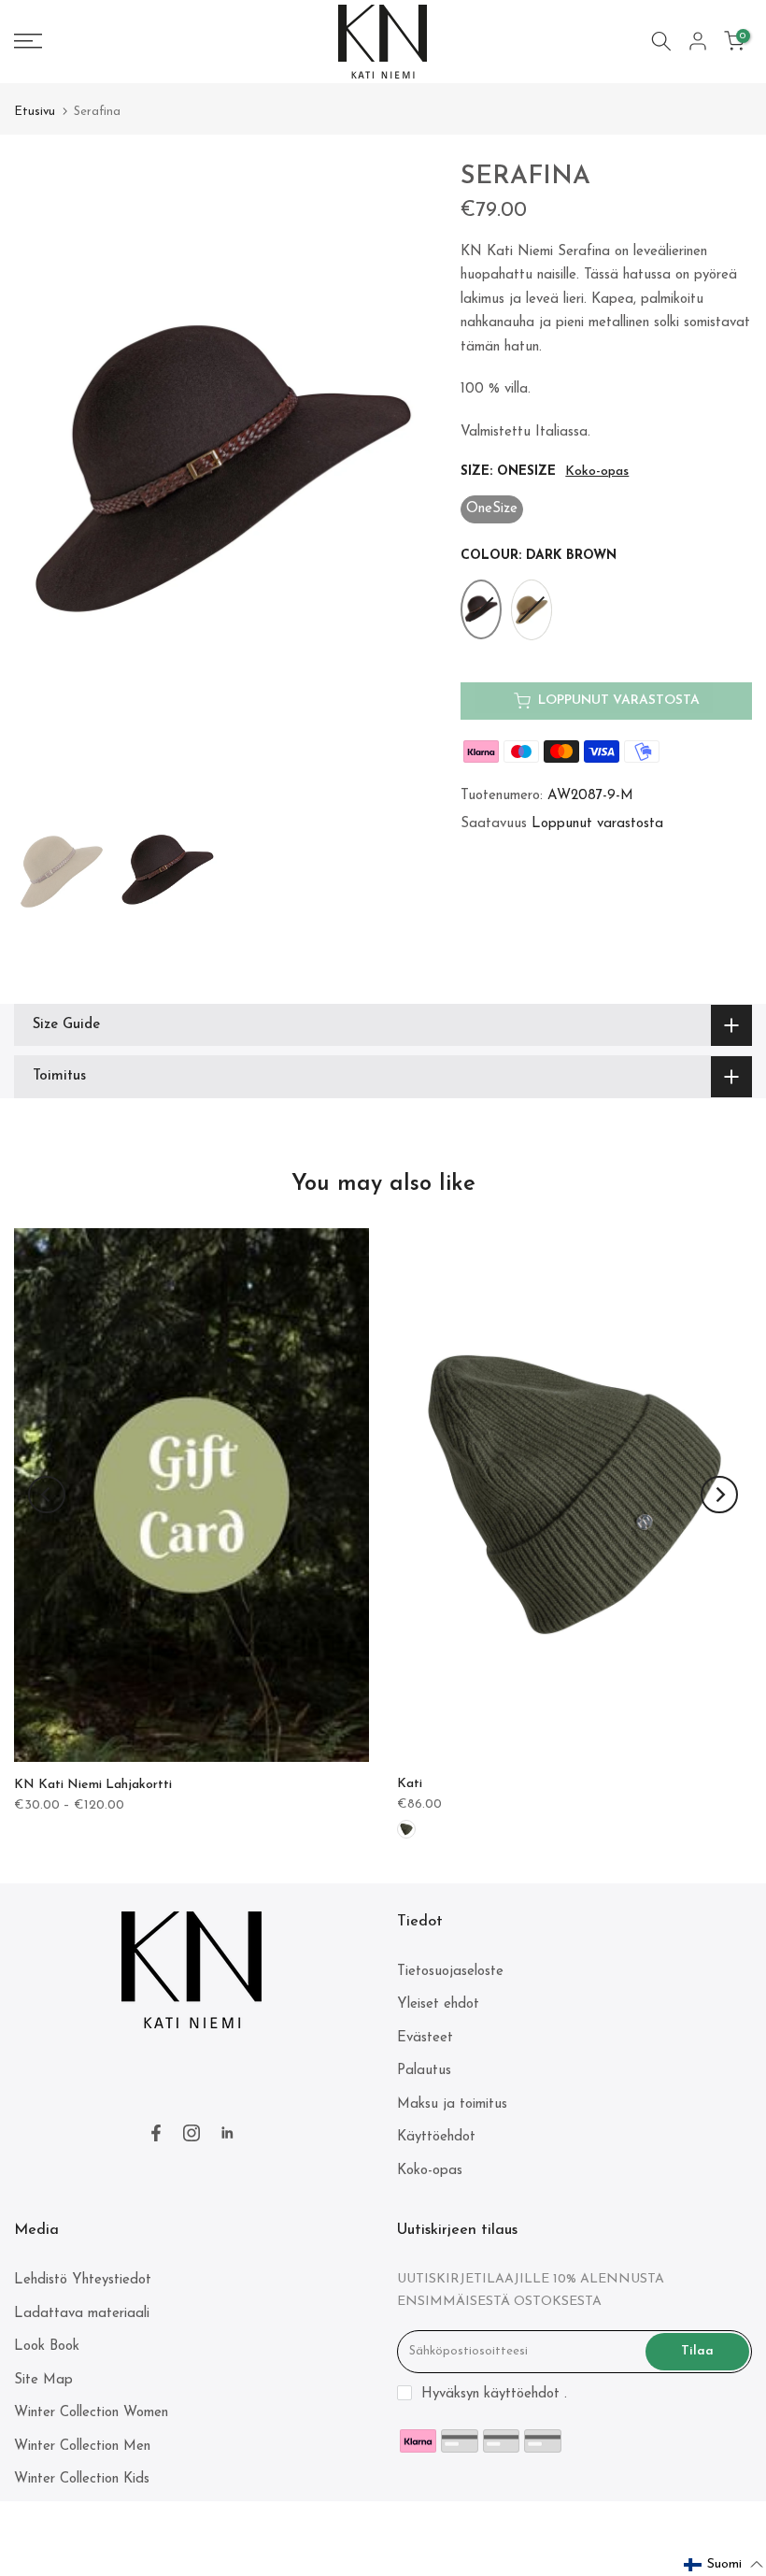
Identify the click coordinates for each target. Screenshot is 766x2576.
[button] (724, 2565)
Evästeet (425, 2038)
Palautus (424, 2071)
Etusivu (35, 112)
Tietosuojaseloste (450, 1972)
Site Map (43, 2380)
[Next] (719, 1495)
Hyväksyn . (494, 2394)
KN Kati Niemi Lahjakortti (93, 1785)
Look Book (47, 2347)
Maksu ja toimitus (452, 2104)
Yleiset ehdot (438, 2004)
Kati (410, 1784)
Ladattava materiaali (82, 2314)
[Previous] (47, 1495)
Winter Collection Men (82, 2447)
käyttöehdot (522, 2394)
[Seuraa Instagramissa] (191, 2133)
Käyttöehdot (436, 2137)
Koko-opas (597, 472)
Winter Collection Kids (82, 2479)
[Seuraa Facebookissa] (156, 2133)
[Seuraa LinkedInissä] (227, 2133)
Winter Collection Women (91, 2413)
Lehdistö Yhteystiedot (83, 2280)
